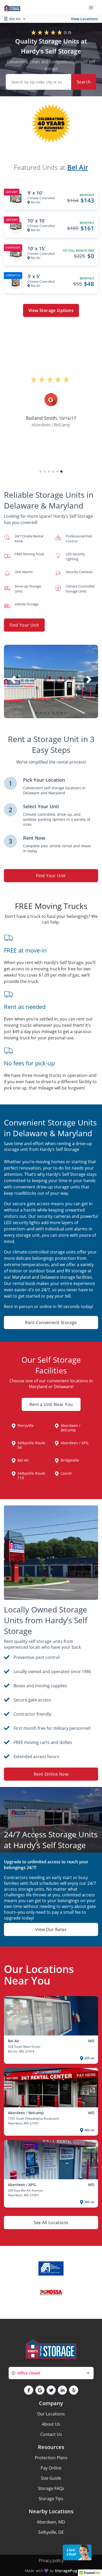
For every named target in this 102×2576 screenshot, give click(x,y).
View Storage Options (51, 310)
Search (84, 82)
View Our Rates (51, 1929)
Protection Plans (51, 2458)
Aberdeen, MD (51, 2522)
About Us (51, 2424)
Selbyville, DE (51, 2532)
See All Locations (51, 2223)
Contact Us (51, 2434)
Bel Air (78, 167)
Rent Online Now (51, 1774)
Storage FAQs (51, 2488)
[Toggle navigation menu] (93, 7)
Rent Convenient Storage (51, 1323)
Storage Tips (51, 2499)
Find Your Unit (24, 625)
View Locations (84, 19)
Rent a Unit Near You (51, 1404)
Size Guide (51, 2478)
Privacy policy (51, 2561)
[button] (41, 472)
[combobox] (51, 2373)
